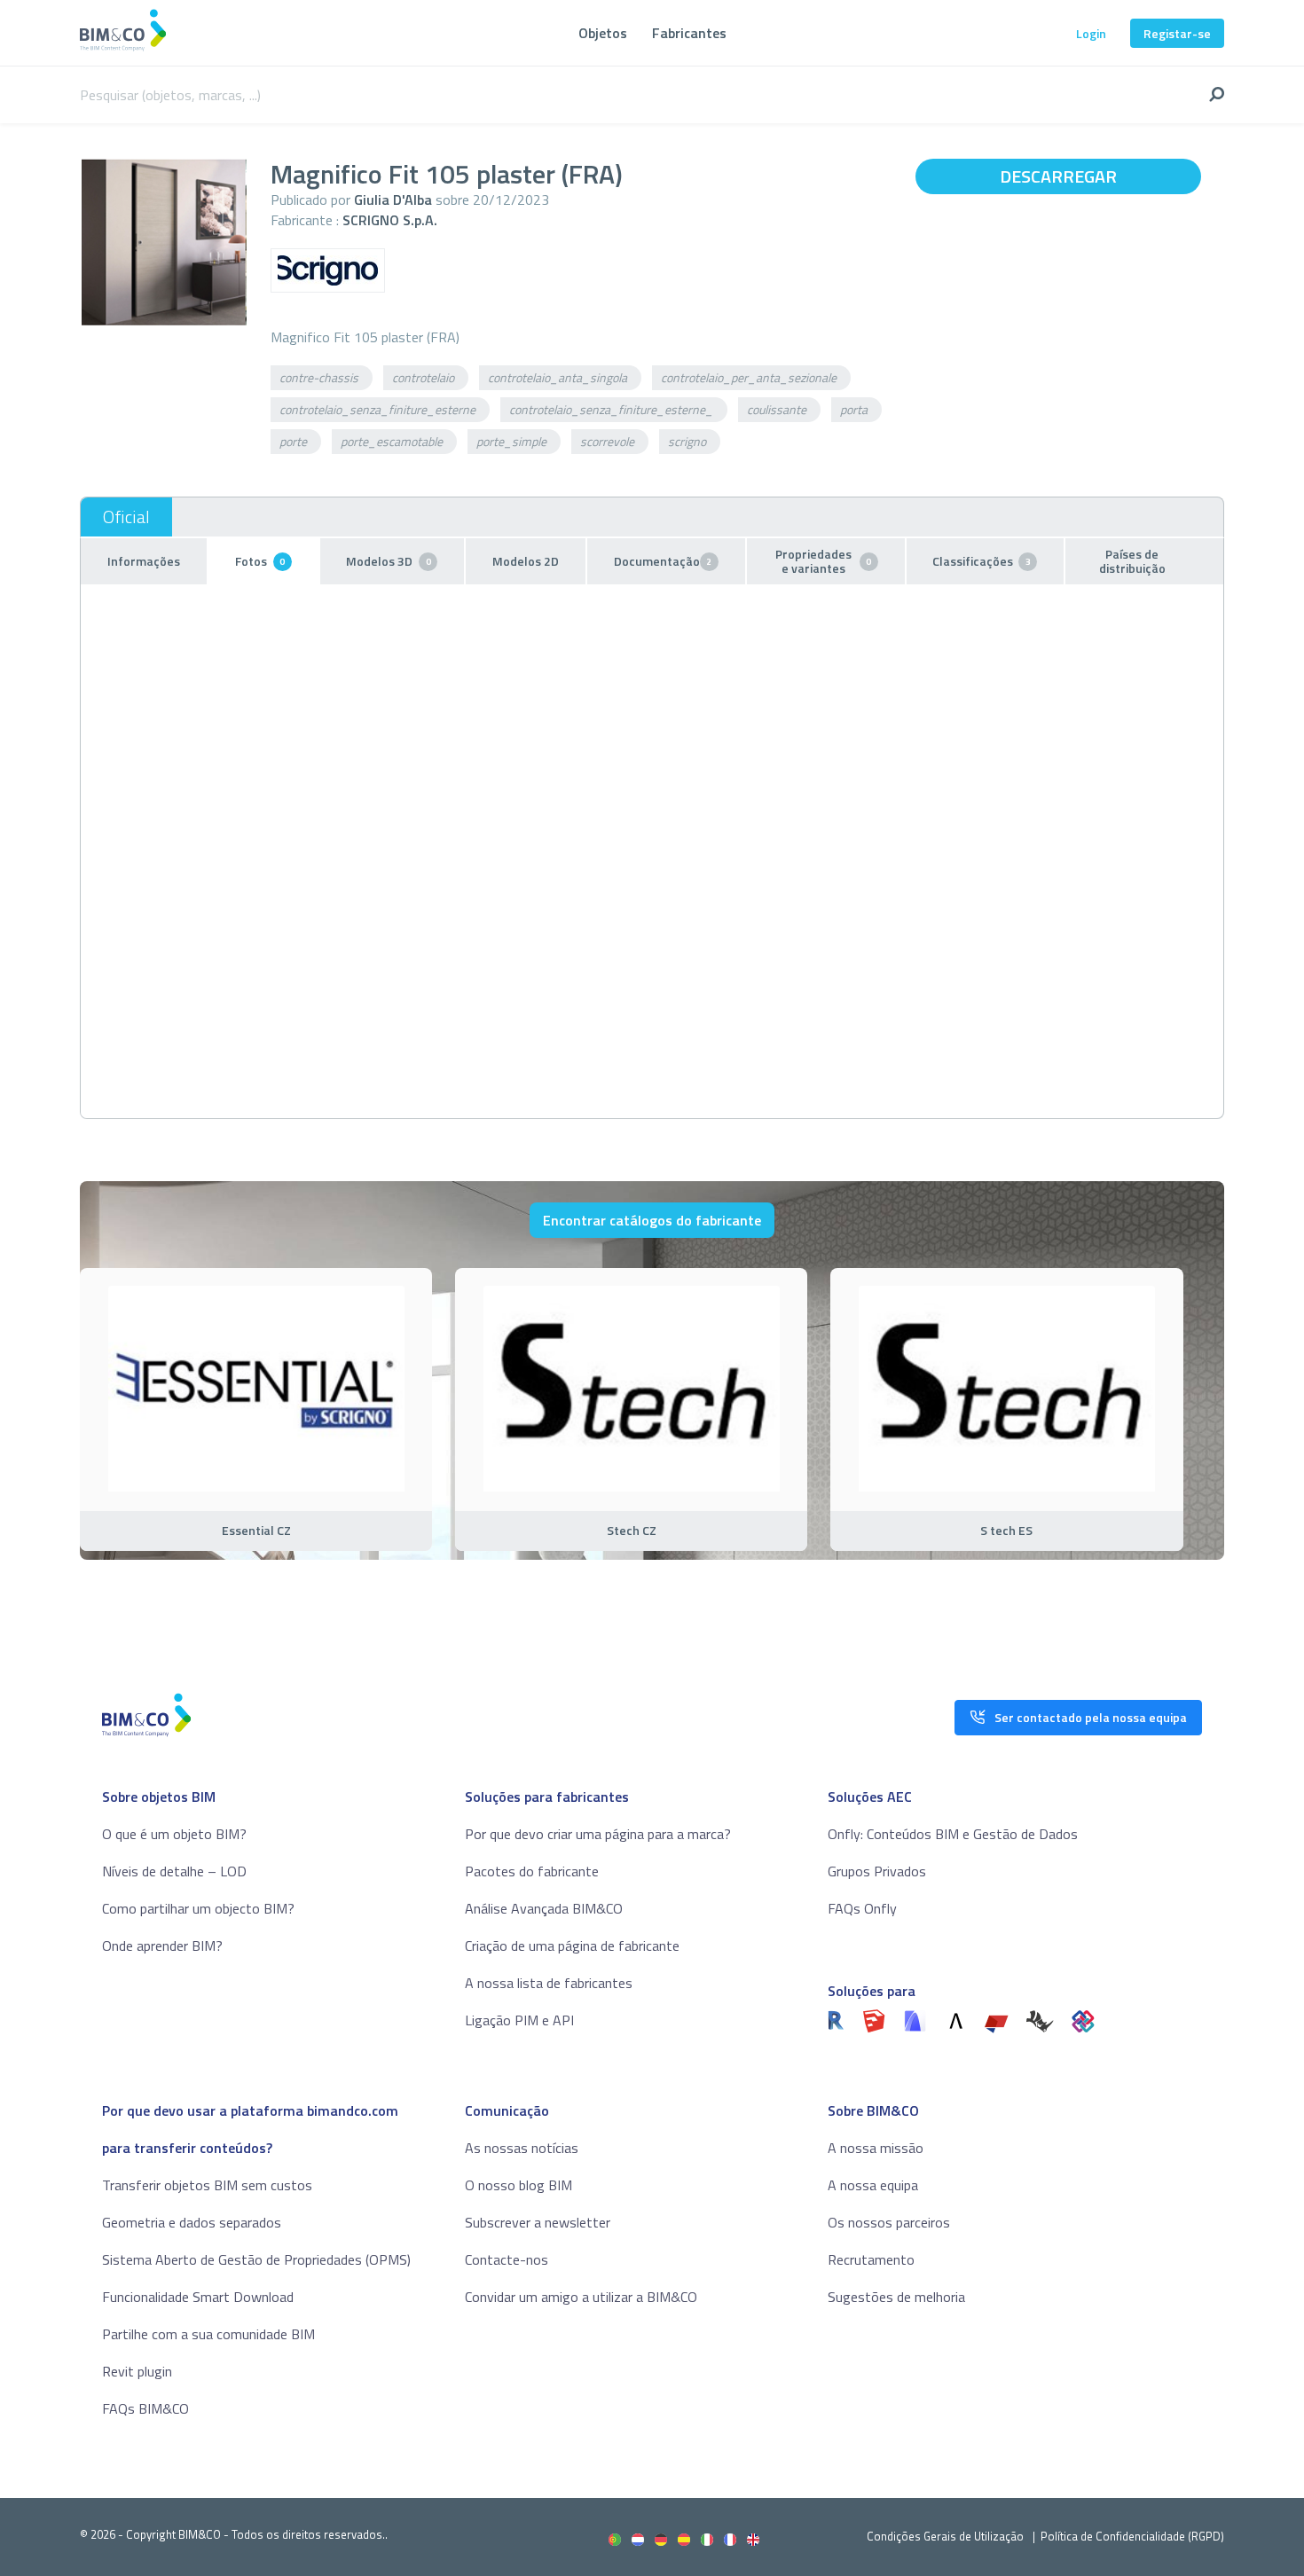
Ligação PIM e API (519, 2020)
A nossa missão (876, 2148)
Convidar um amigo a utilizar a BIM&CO (581, 2297)
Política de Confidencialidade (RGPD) (1132, 2536)
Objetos (603, 33)
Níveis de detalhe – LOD (174, 1871)
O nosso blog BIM (518, 2185)
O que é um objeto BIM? (174, 1834)
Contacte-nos (507, 2259)
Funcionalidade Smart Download (198, 2297)
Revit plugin (137, 2371)
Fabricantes (689, 33)
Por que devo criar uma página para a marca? (598, 1834)
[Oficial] (126, 517)
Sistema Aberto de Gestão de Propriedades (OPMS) (256, 2259)
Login (1091, 33)
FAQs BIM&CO (145, 2408)
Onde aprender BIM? (162, 1946)
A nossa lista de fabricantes (549, 1983)
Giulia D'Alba (393, 200)
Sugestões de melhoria (896, 2297)
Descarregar (1058, 176)
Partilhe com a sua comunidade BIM (208, 2334)
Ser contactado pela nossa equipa (1091, 1717)
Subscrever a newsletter (538, 2222)
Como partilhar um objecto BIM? (198, 1908)
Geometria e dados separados (192, 2222)
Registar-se (1177, 33)
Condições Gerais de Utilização (947, 2536)
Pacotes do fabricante (532, 1871)
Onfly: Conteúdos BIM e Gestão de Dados (953, 1834)
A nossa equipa (873, 2185)
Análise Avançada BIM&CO (544, 1908)
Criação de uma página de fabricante (572, 1946)
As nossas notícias (522, 2148)
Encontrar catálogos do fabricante (652, 1220)
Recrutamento (871, 2259)
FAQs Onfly (862, 1908)
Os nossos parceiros (889, 2222)
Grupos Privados (877, 1871)
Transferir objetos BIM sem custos (207, 2185)
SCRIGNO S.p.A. (390, 220)
